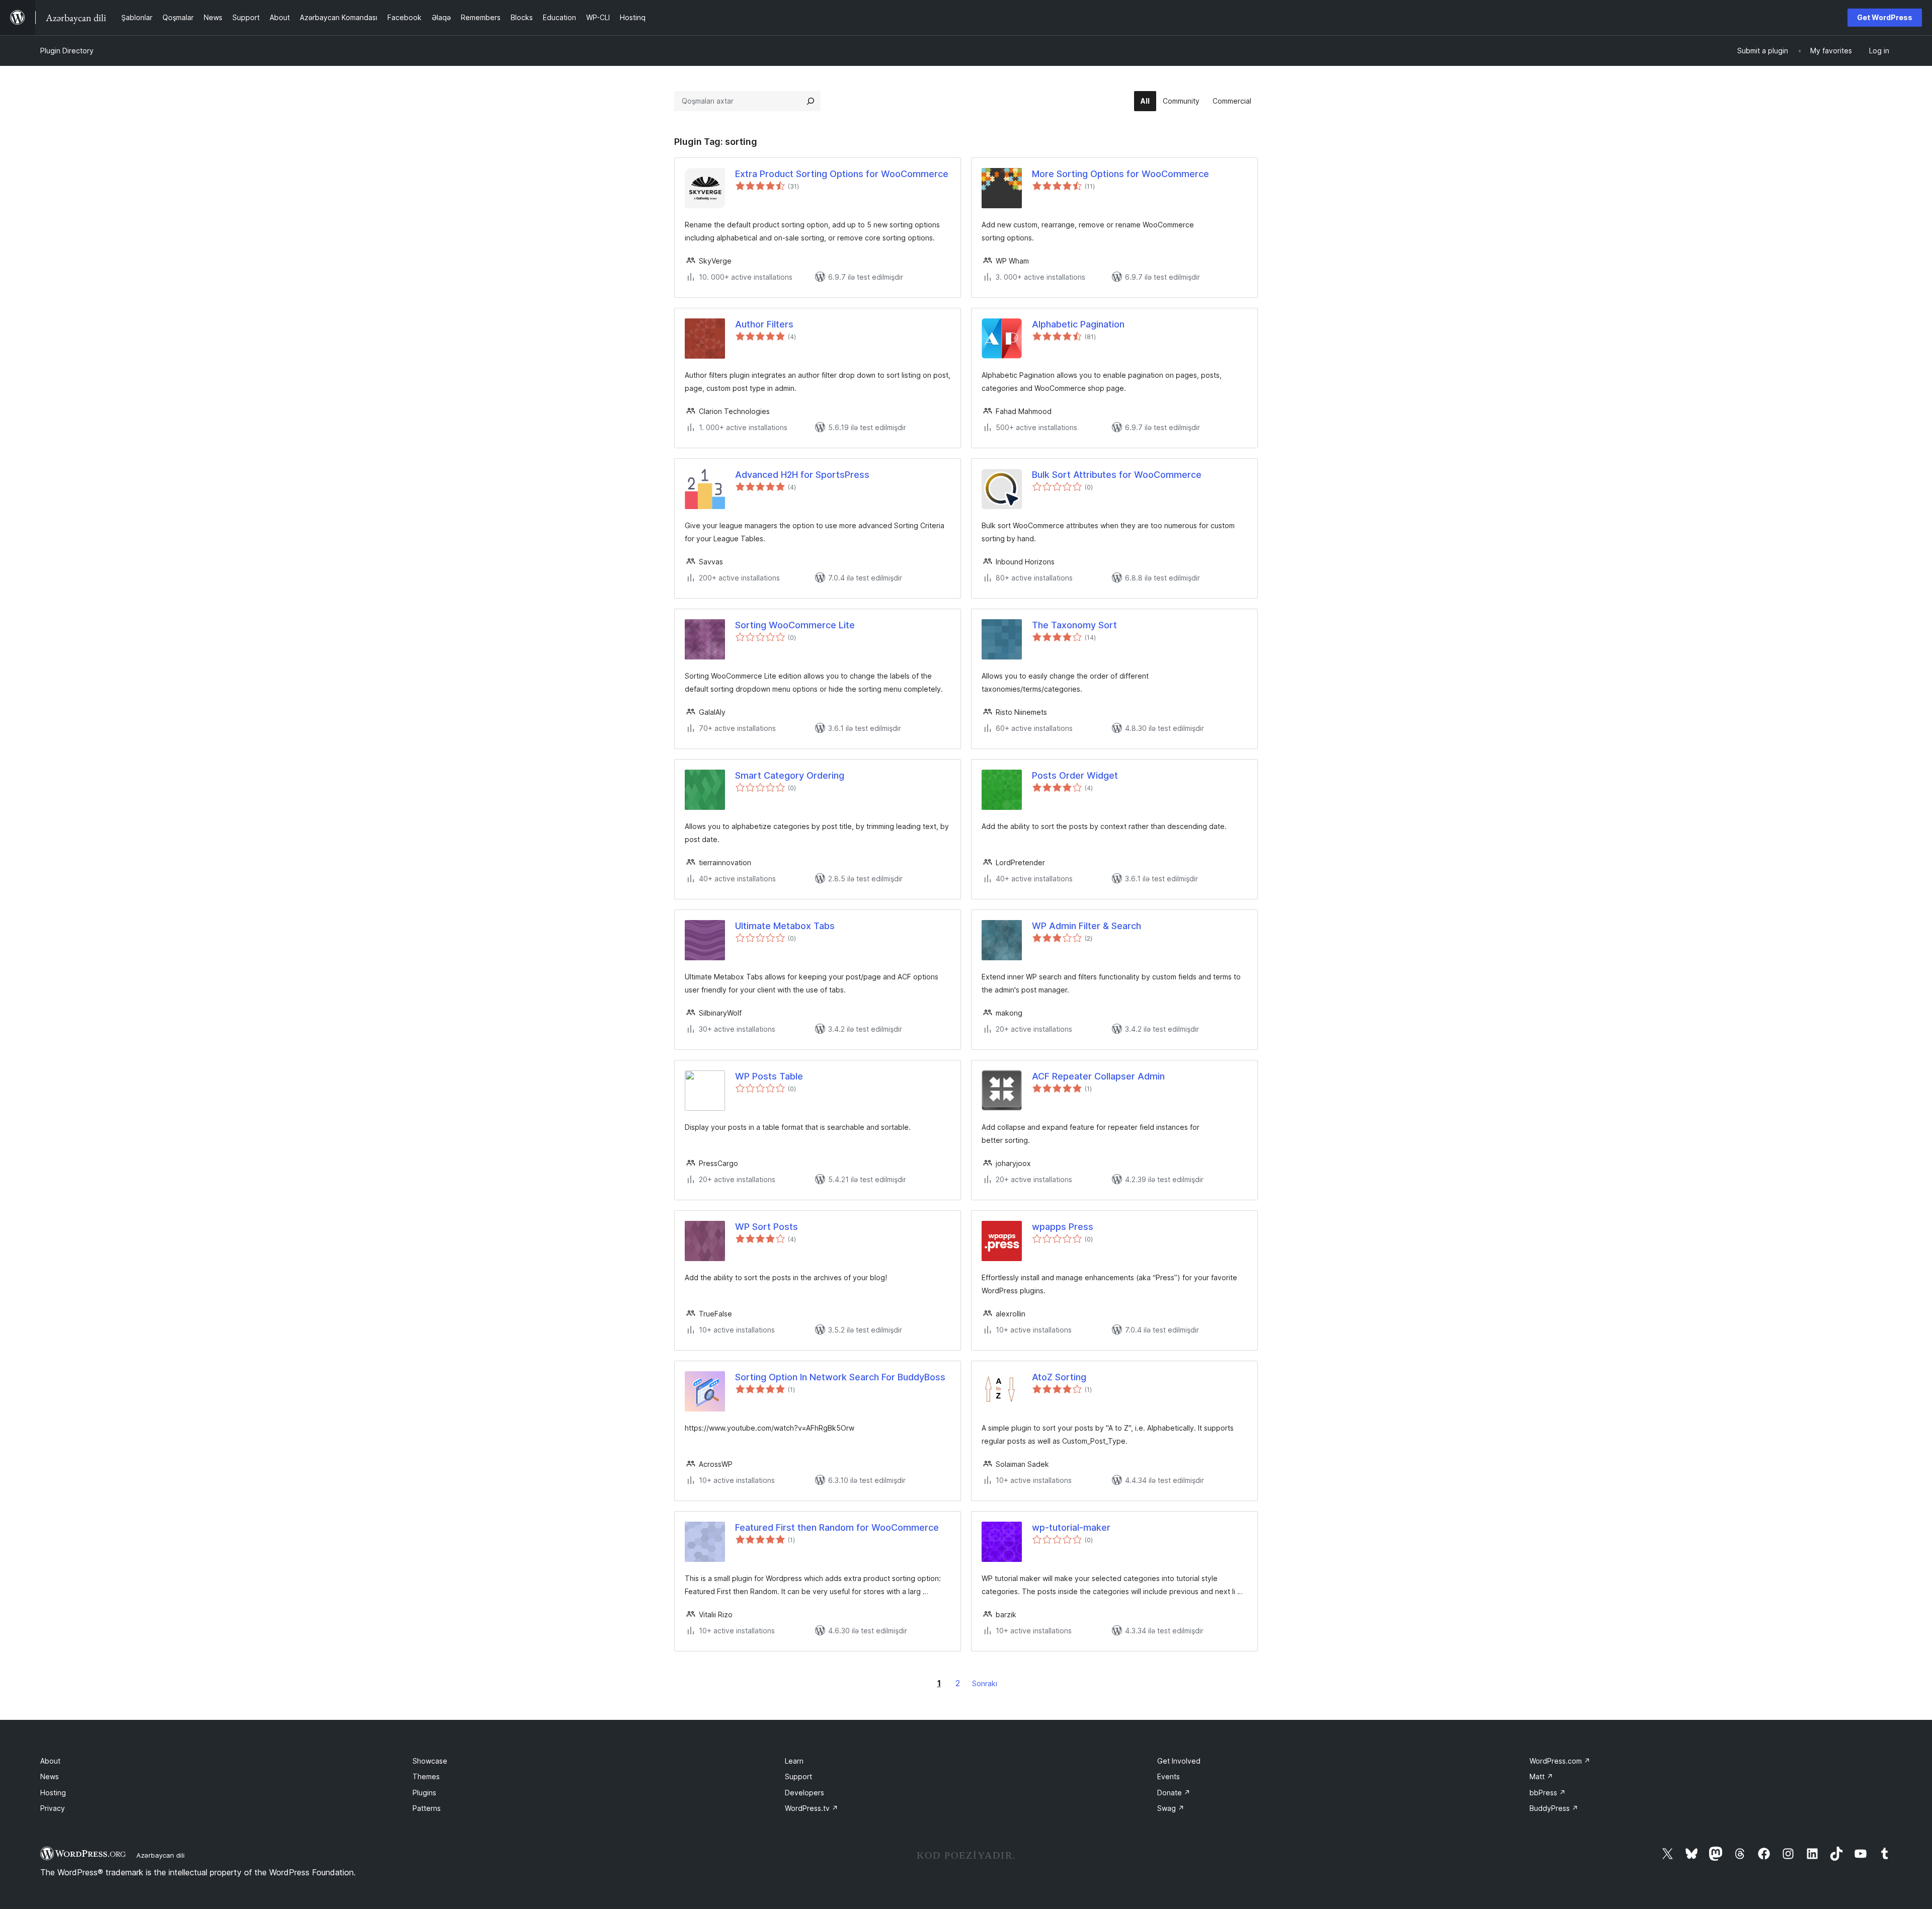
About (50, 1761)
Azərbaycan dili (160, 1855)
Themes (426, 1776)
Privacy (53, 1808)
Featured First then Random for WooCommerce (837, 1527)
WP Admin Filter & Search (1086, 926)
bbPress (1548, 1793)
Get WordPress (1885, 17)
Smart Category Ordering (790, 775)
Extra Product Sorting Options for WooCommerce (842, 174)
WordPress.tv (812, 1808)
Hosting (53, 1793)
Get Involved (1179, 1761)
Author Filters (764, 324)
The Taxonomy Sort (1074, 625)
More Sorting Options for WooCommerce (1120, 174)
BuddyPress (1554, 1808)
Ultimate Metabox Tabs (785, 926)
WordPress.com (1560, 1761)
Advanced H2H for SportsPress (802, 475)
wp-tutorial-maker (1071, 1527)
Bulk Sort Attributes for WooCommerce (1117, 475)
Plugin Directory (67, 51)
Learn (794, 1761)
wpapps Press (1063, 1227)
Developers (804, 1793)
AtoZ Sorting (1059, 1377)
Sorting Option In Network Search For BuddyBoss (840, 1377)
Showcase (430, 1761)
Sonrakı (985, 1683)
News (50, 1776)
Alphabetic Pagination (1078, 324)
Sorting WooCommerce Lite (795, 625)
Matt (1541, 1776)
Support (798, 1776)
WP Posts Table (769, 1076)
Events (1169, 1776)
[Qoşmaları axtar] (811, 101)
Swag (1171, 1808)
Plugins (424, 1793)
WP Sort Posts (767, 1227)
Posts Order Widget (1075, 775)
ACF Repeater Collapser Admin (1098, 1076)
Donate (1174, 1793)
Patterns (427, 1808)
